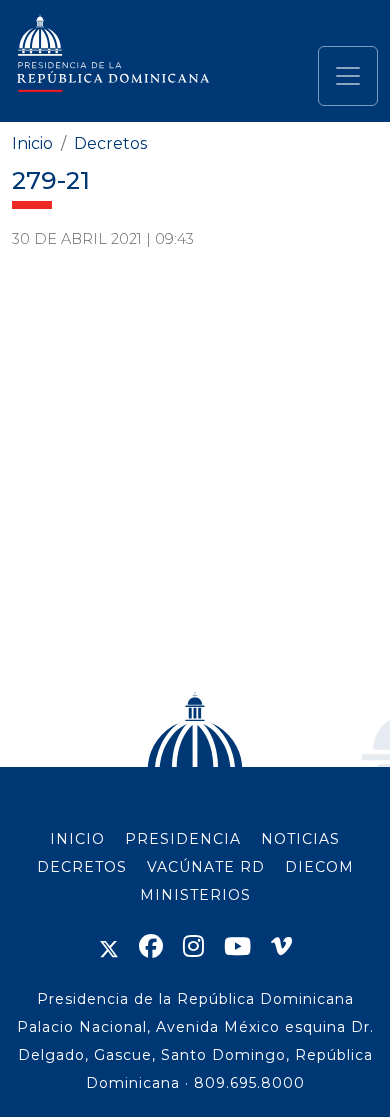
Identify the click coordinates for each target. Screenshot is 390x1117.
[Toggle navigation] (348, 76)
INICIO (77, 839)
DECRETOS (82, 867)
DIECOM (319, 867)
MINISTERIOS (195, 895)
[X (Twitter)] (109, 946)
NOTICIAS (300, 839)
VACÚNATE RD (206, 867)
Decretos (110, 143)
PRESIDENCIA (183, 839)
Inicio (32, 143)
